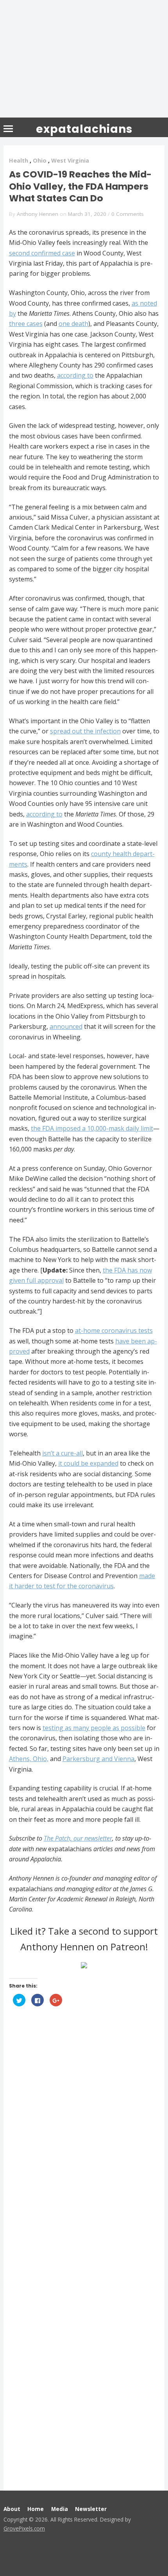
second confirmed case (42, 253)
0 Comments (128, 214)
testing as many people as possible (94, 1728)
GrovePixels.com (24, 2528)
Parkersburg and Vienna (98, 1759)
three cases (26, 324)
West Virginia (70, 160)
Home (36, 2509)
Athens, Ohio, (29, 1759)
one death (73, 324)
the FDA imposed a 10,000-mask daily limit (92, 1128)
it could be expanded (88, 1463)
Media (60, 2509)
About (12, 2509)
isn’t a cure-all (63, 1453)
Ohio (40, 160)
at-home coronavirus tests (114, 1331)
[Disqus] (84, 2132)
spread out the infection (85, 731)
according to (75, 375)
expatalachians (84, 129)
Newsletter (91, 2509)
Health (19, 160)
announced (66, 1026)
